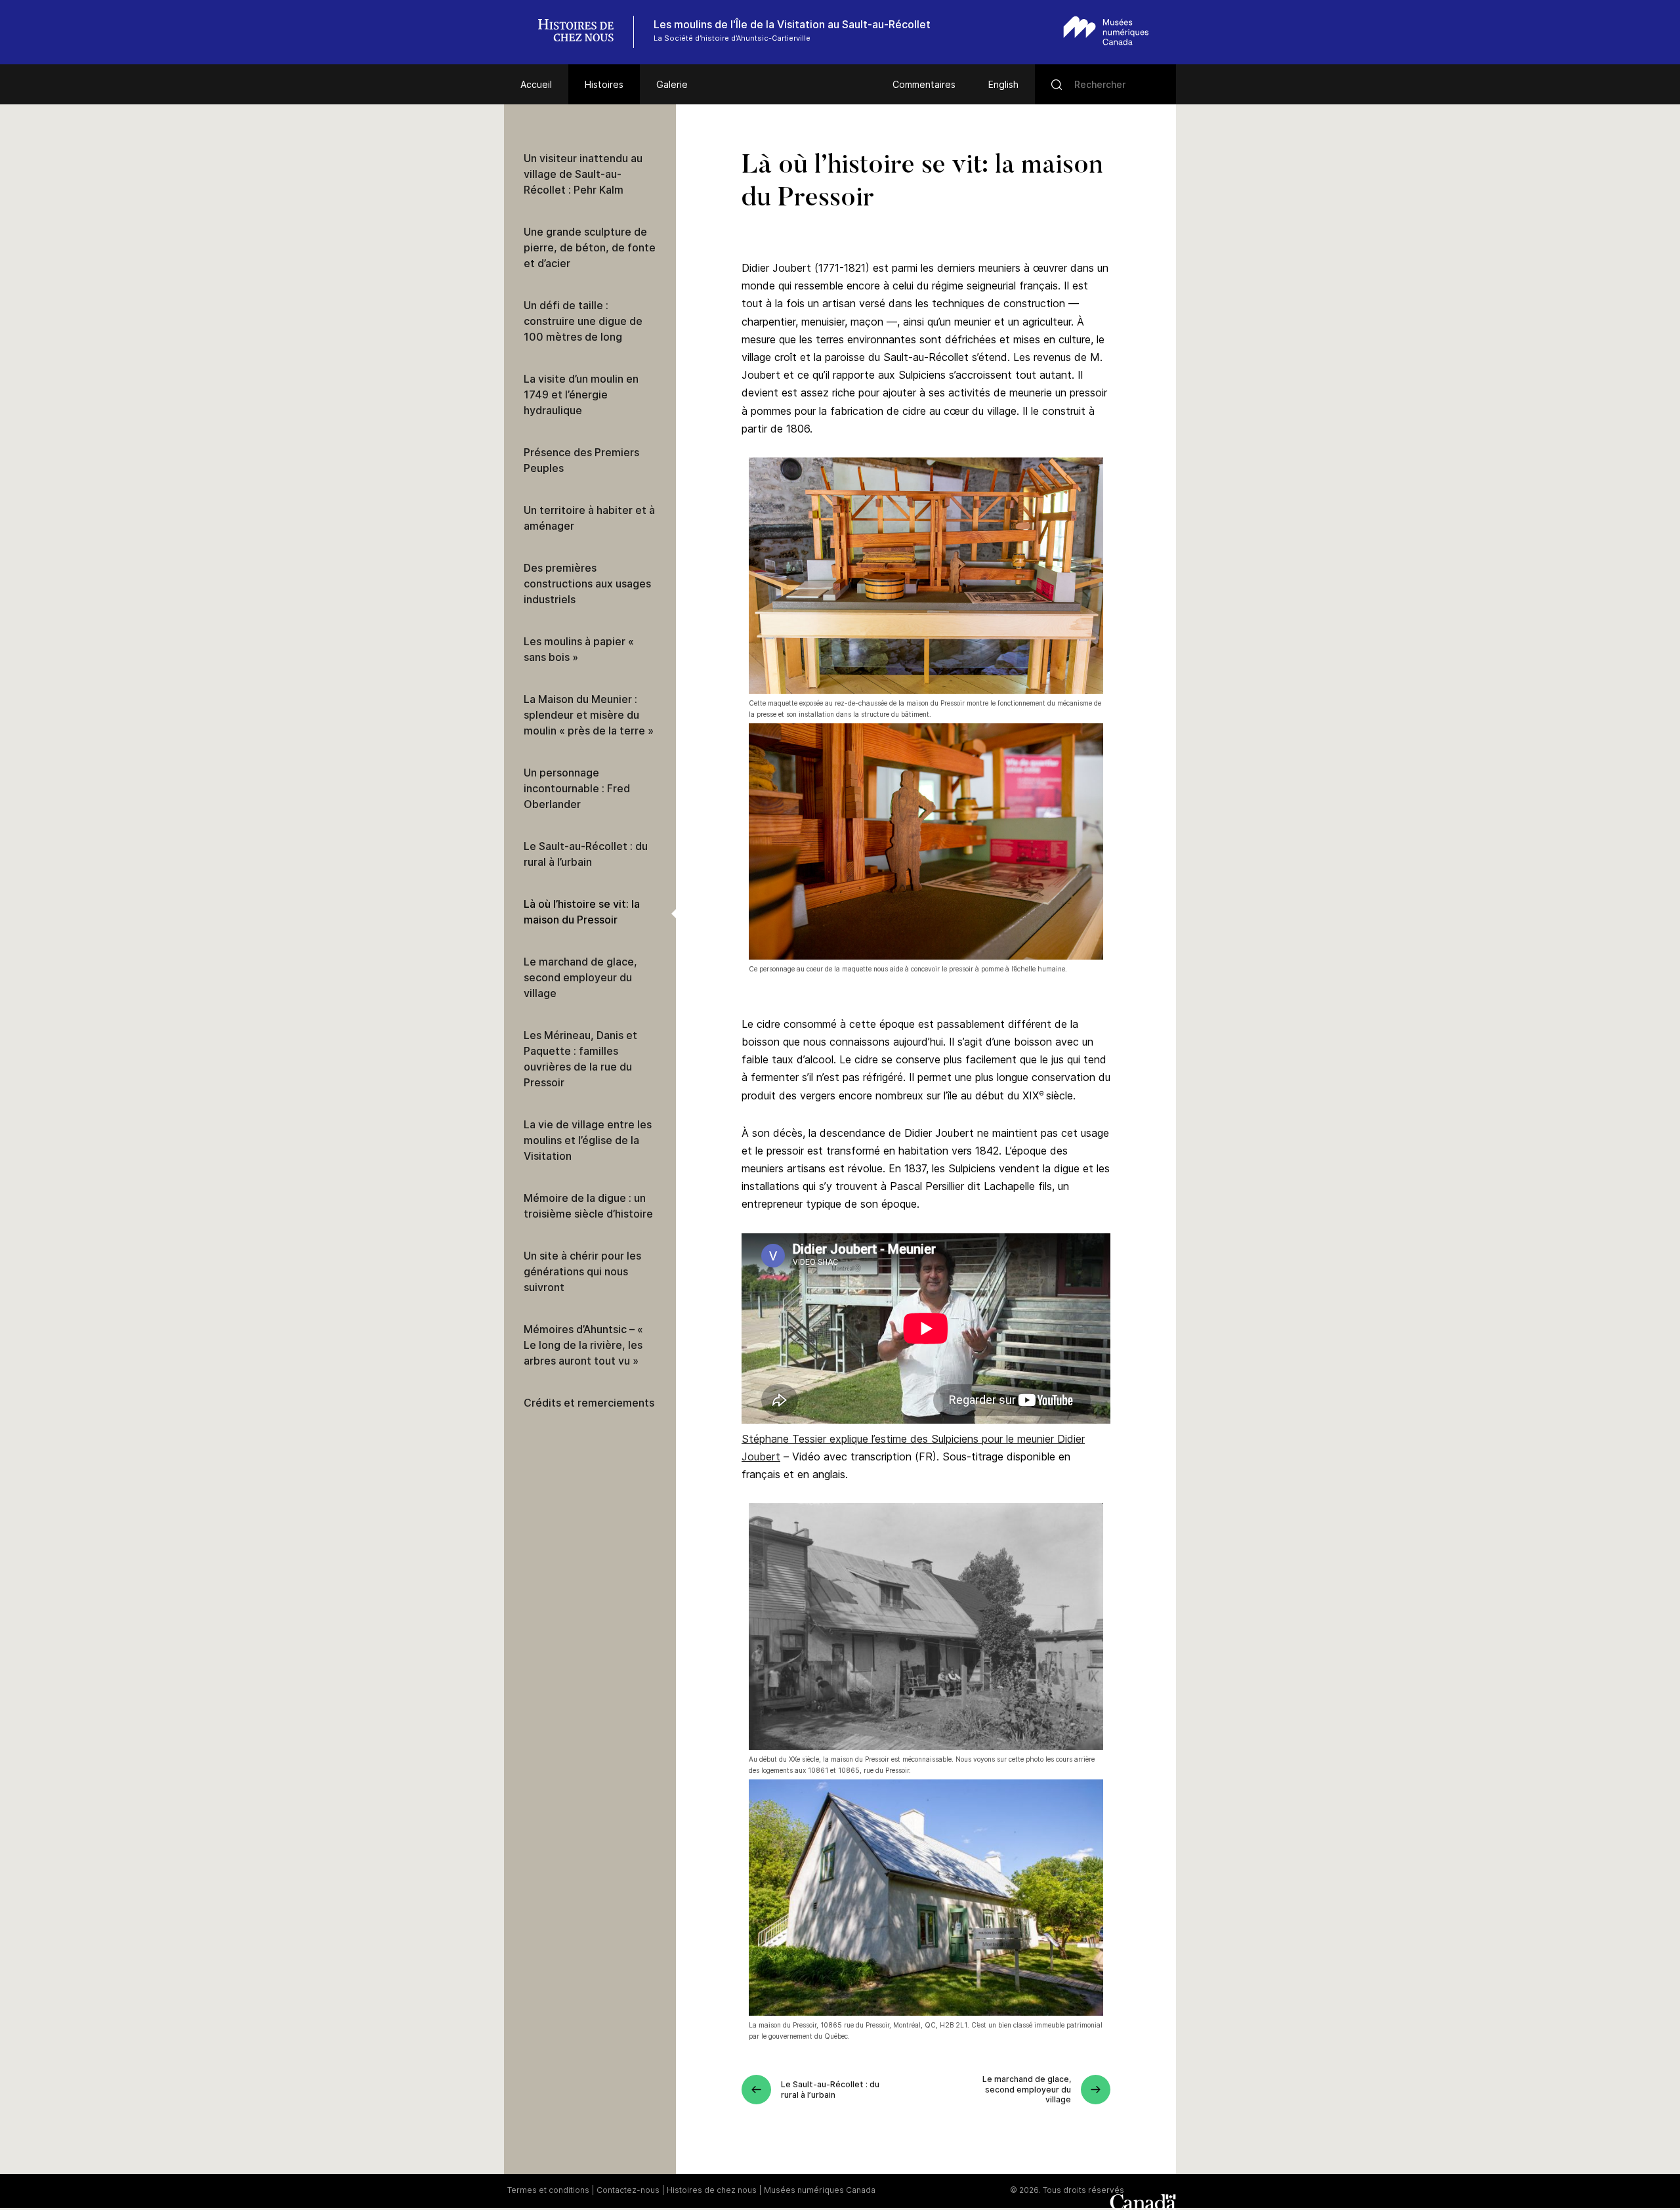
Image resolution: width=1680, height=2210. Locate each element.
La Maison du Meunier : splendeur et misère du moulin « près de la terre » (589, 715)
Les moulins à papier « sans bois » (579, 649)
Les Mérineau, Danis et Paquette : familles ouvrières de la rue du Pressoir (580, 1059)
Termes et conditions (548, 2190)
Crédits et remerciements (589, 1403)
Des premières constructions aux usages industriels (587, 584)
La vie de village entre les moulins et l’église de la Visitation (588, 1140)
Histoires (604, 84)
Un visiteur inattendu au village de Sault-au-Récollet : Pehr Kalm (583, 174)
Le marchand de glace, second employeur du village (580, 977)
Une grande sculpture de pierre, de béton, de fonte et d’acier (590, 247)
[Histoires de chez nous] (583, 32)
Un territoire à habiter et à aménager (589, 518)
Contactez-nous (628, 2190)
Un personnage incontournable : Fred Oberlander (577, 788)
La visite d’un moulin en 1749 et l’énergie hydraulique (581, 394)
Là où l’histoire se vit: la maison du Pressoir (582, 912)
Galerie (672, 84)
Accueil (536, 84)
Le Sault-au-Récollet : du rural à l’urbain (586, 854)
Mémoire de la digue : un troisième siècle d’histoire (588, 1206)
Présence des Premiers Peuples (581, 460)
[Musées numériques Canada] (1106, 31)
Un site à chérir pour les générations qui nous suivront (582, 1271)
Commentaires (924, 84)
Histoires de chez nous (712, 2190)
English (1003, 84)
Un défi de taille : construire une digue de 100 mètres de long (583, 321)
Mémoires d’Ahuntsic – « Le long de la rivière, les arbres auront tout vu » (583, 1345)
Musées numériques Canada (820, 2190)
